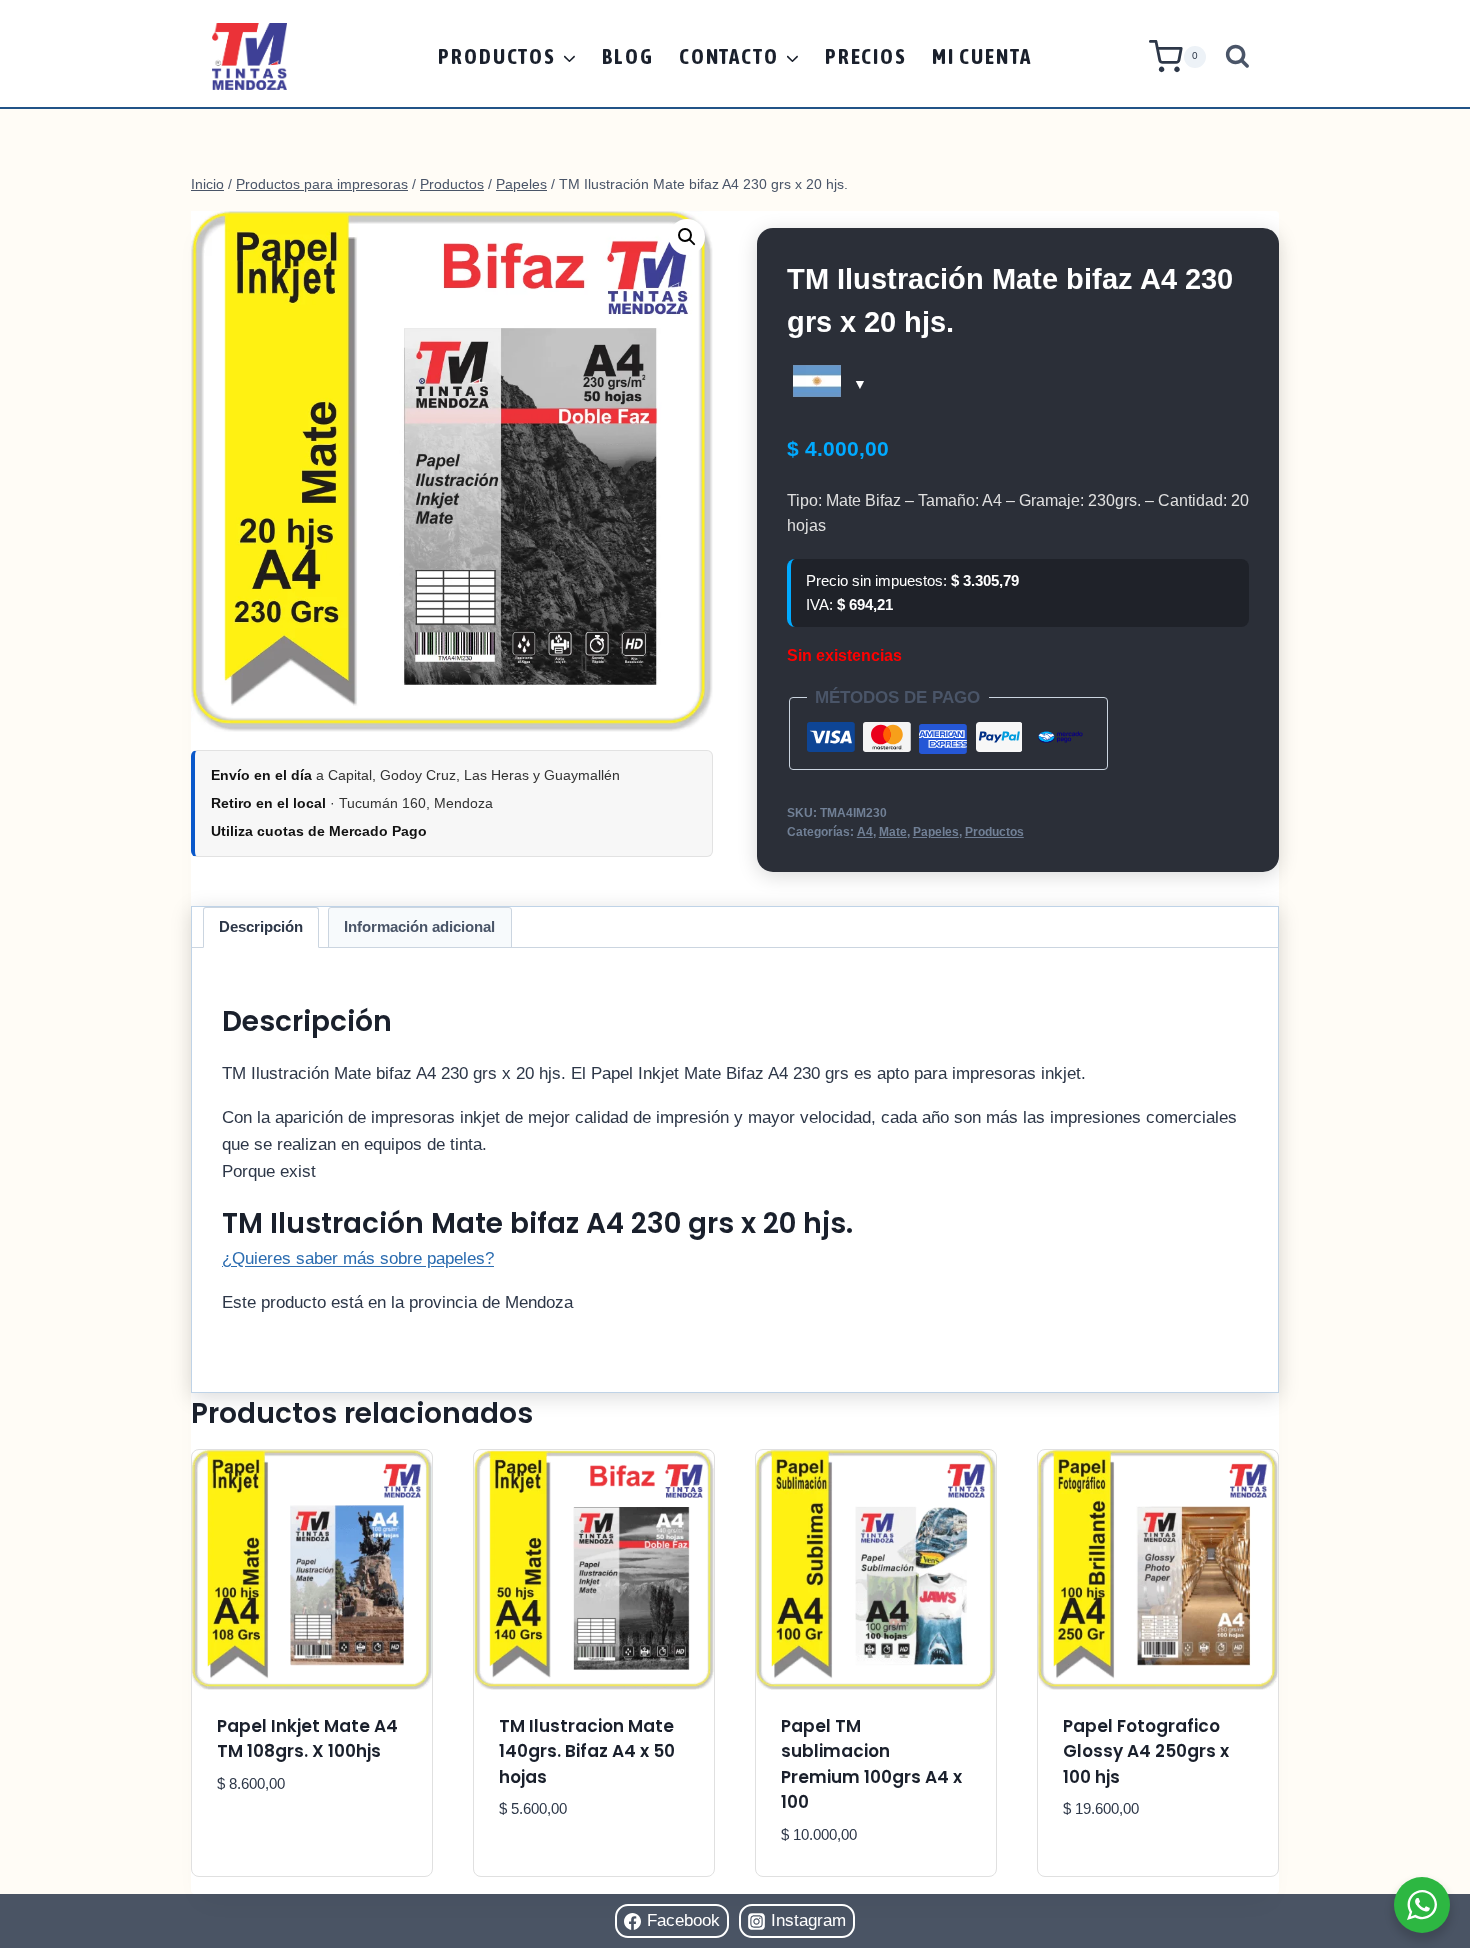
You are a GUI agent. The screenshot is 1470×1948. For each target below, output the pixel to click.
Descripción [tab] (261, 926)
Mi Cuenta (982, 56)
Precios (866, 56)
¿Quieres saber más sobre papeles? (358, 1258)
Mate (893, 832)
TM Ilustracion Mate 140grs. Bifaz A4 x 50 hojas (587, 1751)
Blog (627, 56)
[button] (687, 237)
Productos (994, 832)
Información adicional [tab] (419, 926)
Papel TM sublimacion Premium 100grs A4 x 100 (871, 1764)
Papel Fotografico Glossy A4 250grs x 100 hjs (1146, 1751)
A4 (865, 832)
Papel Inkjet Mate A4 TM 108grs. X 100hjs (307, 1739)
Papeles (936, 832)
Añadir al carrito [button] (295, 1843)
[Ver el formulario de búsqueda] (1237, 56)
